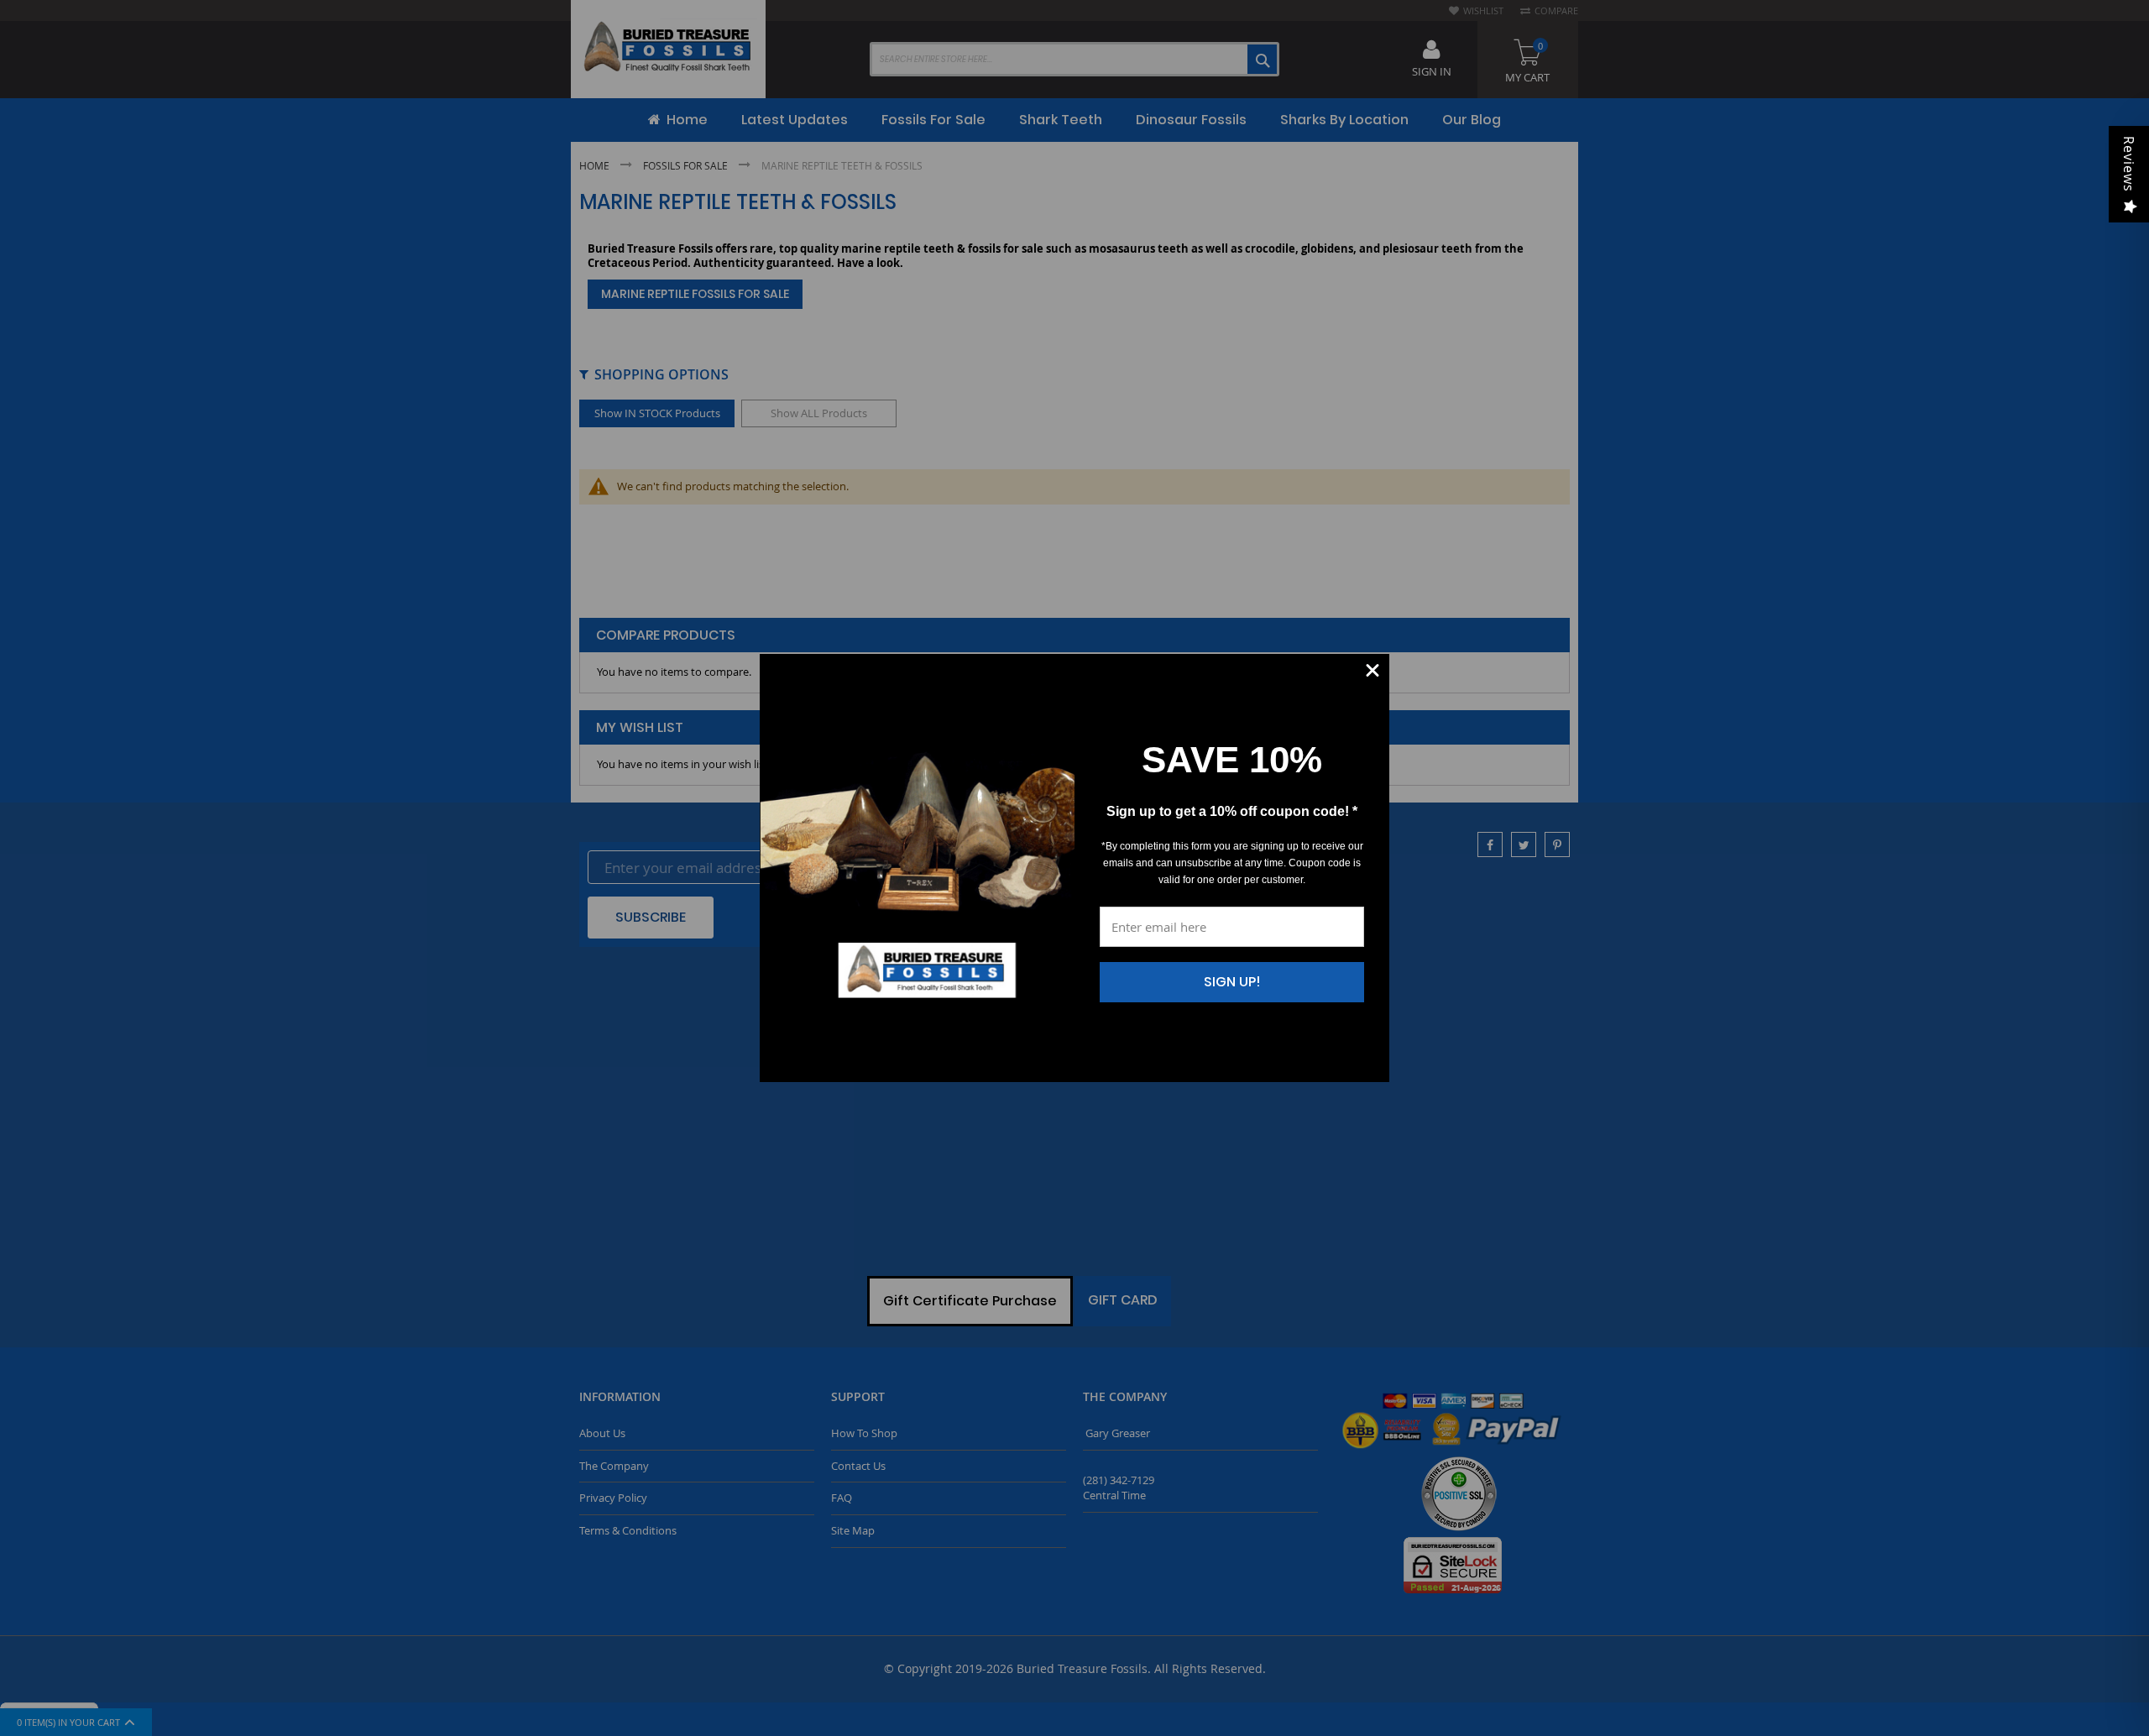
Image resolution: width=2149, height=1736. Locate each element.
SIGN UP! (1232, 982)
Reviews (2129, 164)
